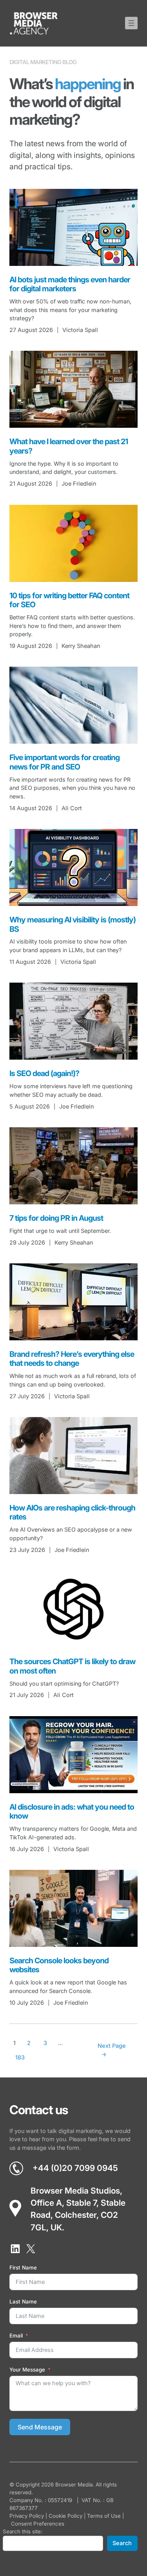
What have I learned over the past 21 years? (69, 446)
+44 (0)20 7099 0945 (75, 2168)
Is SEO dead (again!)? (44, 1074)
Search (122, 2543)
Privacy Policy (27, 2516)
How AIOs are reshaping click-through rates (72, 1513)
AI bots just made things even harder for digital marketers (70, 284)
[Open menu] (131, 23)
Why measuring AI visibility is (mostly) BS (73, 925)
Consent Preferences (38, 2524)
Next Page (112, 2050)
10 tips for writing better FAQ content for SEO (69, 600)
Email (16, 2336)
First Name (23, 2267)
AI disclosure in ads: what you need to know (72, 1812)
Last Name (23, 2302)
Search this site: (23, 2531)
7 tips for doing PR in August (56, 1218)
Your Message (27, 2370)
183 (20, 2058)
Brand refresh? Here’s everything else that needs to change (72, 1359)
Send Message (40, 2427)
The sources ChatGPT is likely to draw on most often (72, 1666)
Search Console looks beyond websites (59, 1965)
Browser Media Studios (75, 2190)
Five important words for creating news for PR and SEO (64, 762)
